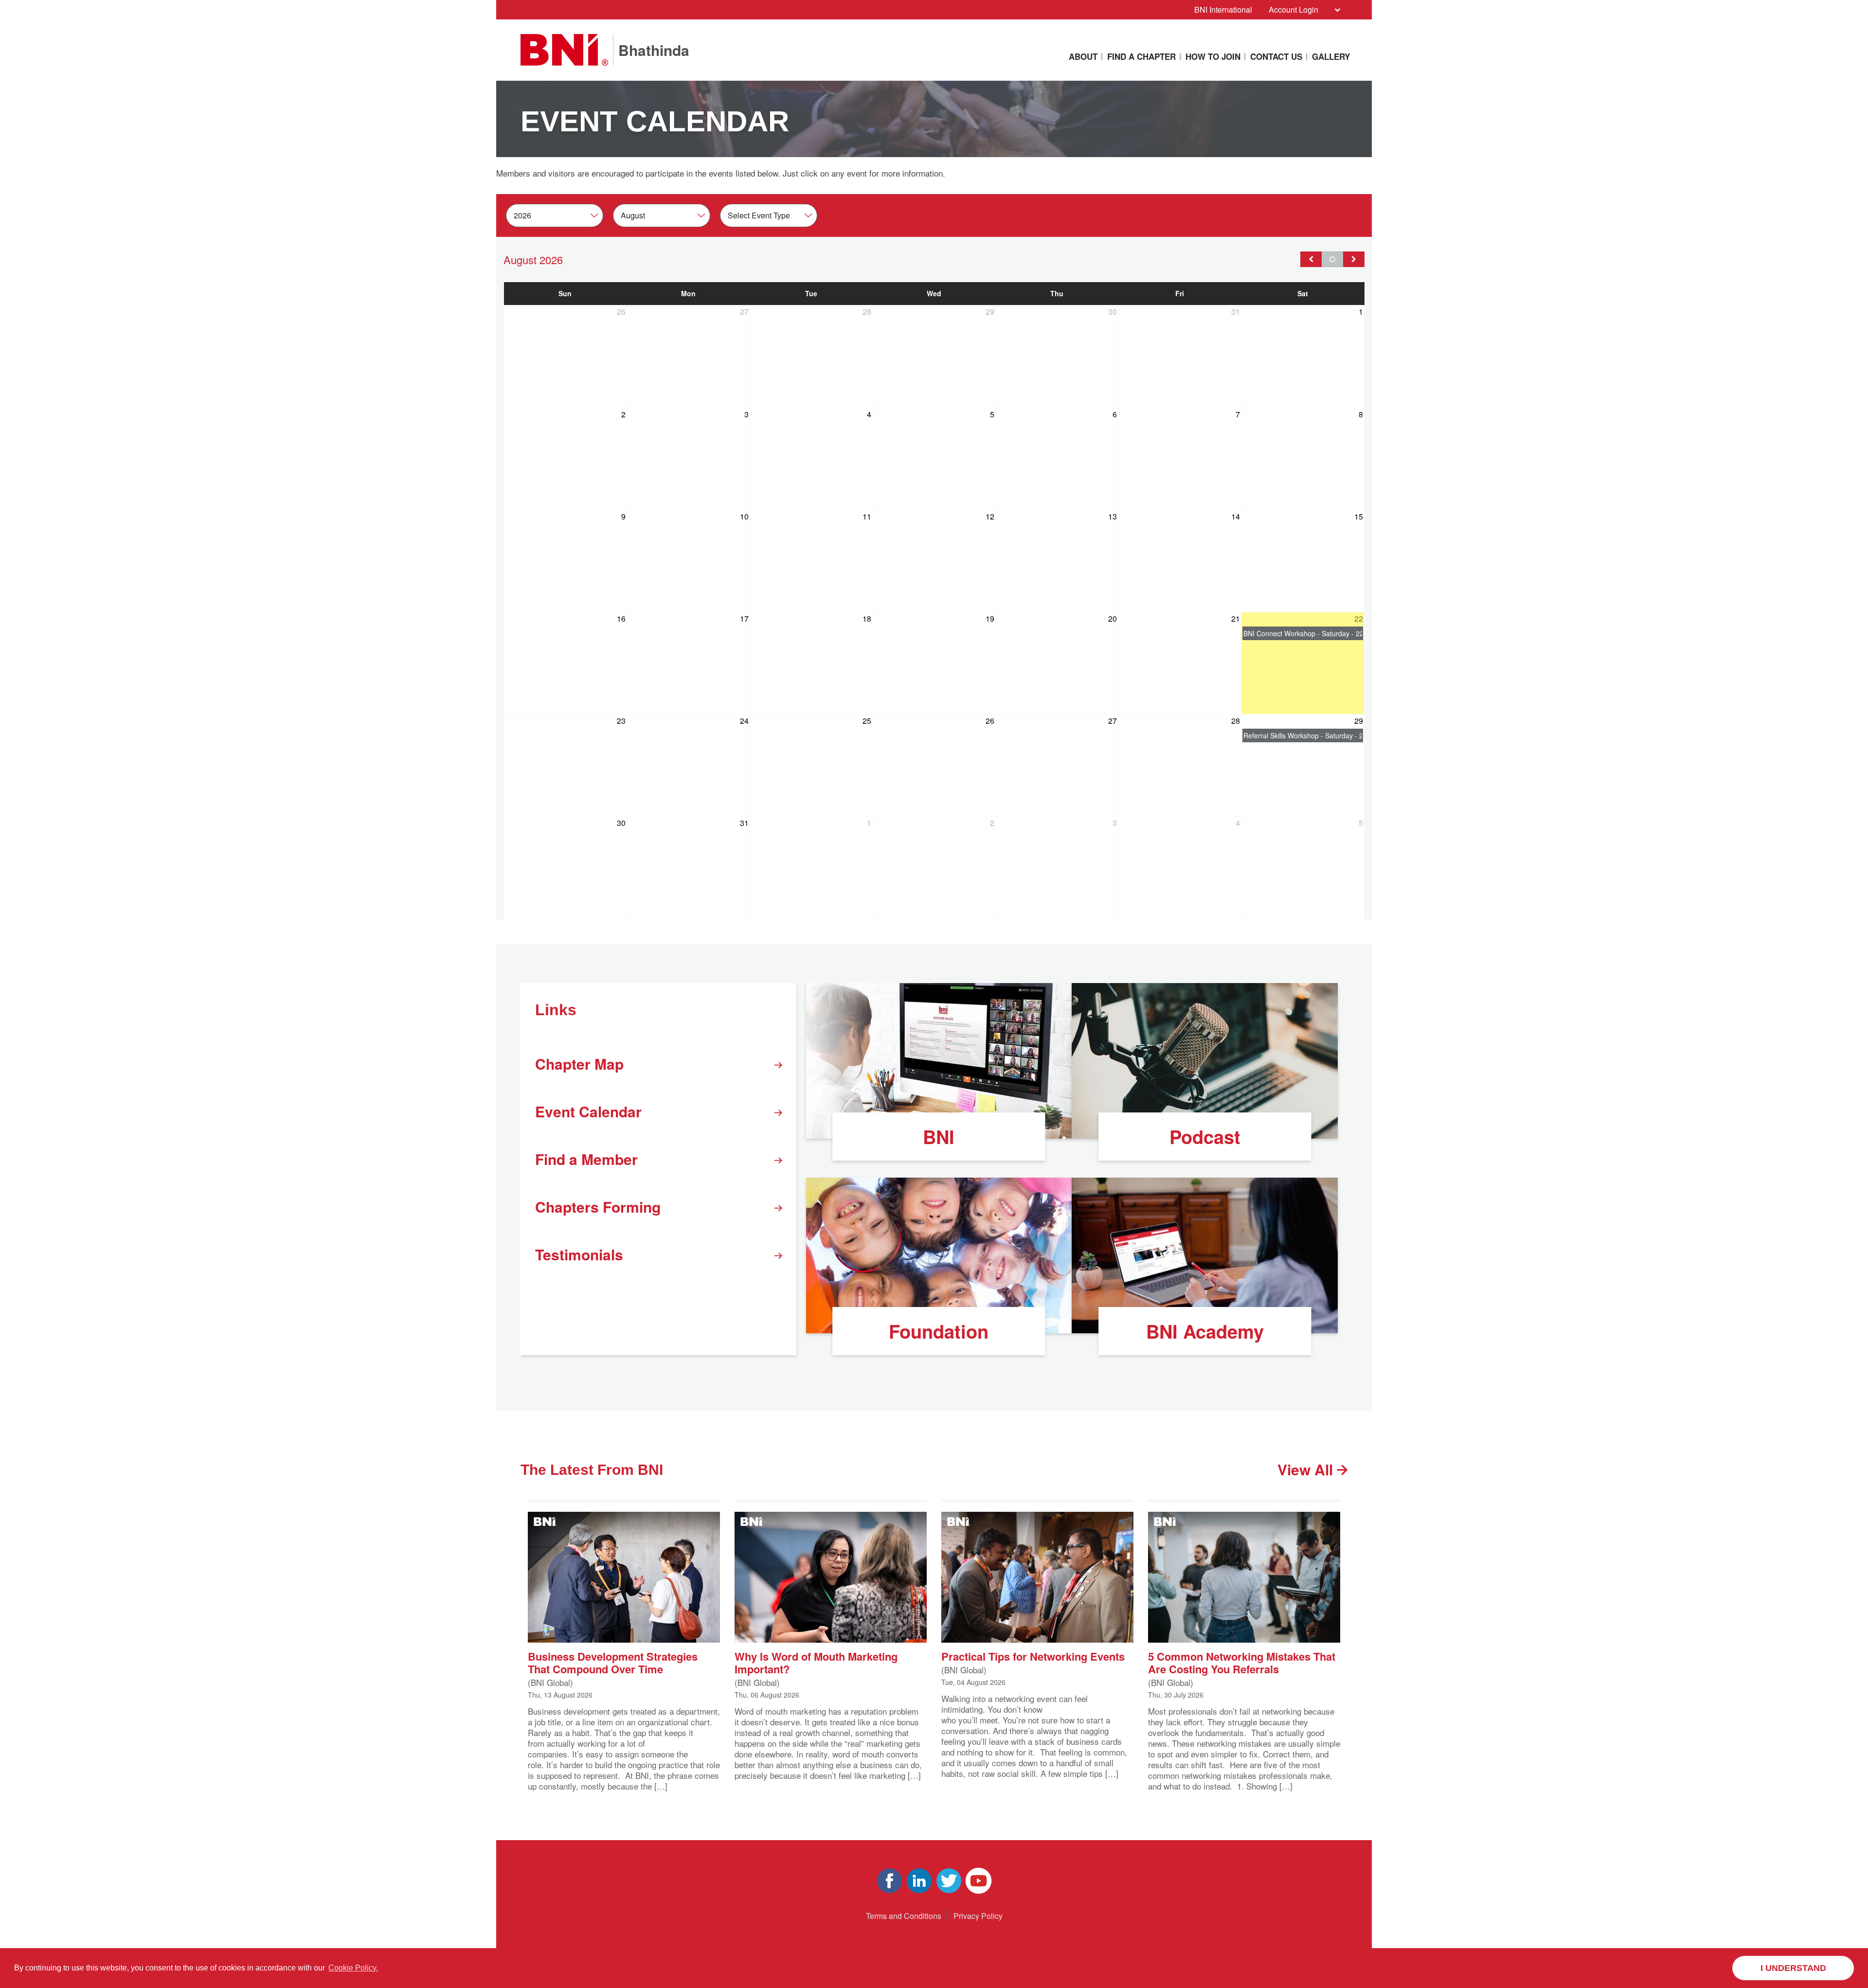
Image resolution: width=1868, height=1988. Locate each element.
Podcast (1205, 1137)
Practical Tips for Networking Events (1033, 1656)
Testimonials (579, 1254)
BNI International (1223, 9)
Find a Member (586, 1159)
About (1083, 56)
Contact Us (1276, 56)
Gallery (1331, 56)
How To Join (1213, 56)
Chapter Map (579, 1064)
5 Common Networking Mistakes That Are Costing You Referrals (1242, 1662)
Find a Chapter (1141, 56)
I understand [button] (1793, 1968)
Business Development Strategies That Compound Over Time (613, 1662)
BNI (939, 1137)
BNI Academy (1205, 1331)
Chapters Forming (598, 1207)
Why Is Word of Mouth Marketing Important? (816, 1662)
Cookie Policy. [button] (353, 1968)
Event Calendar (588, 1111)
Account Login (1293, 9)
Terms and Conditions (904, 1916)
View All (1307, 1469)
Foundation (939, 1331)
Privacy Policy (978, 1916)
